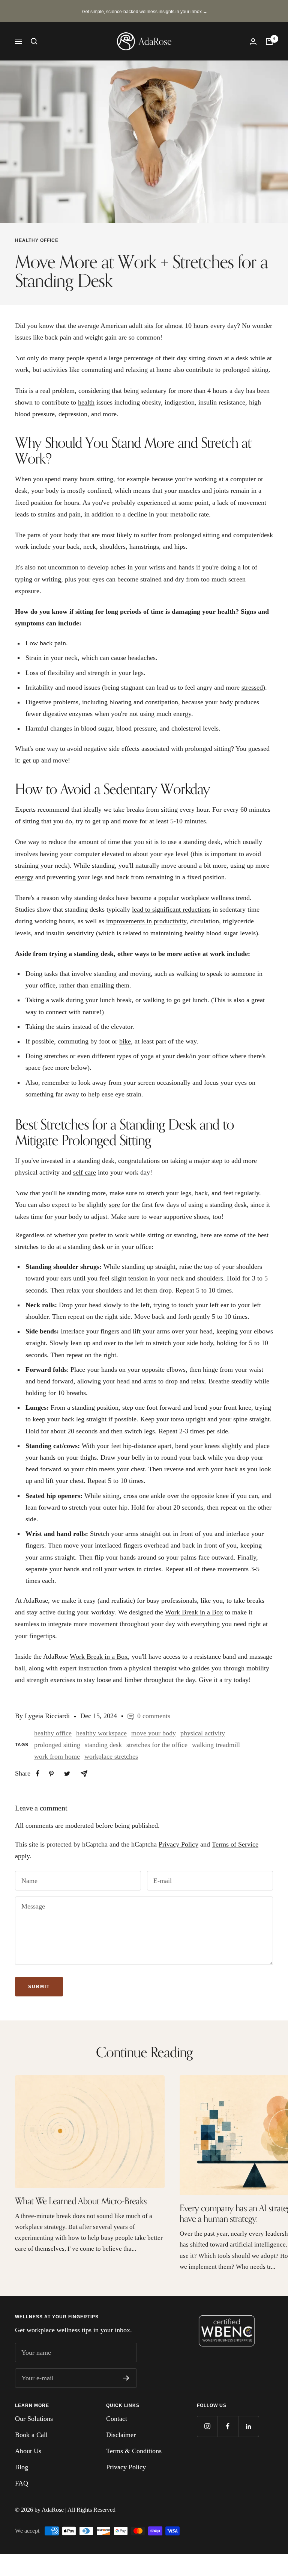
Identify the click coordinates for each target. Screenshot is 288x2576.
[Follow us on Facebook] (228, 2426)
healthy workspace (101, 1733)
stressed (252, 687)
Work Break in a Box (194, 1612)
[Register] (126, 2378)
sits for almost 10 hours (176, 326)
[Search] (34, 41)
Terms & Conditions (134, 2451)
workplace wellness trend (215, 898)
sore (114, 1205)
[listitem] (38, 1773)
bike (125, 1041)
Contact (117, 2419)
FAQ (22, 2483)
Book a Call (31, 2435)
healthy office (37, 240)
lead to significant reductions (171, 909)
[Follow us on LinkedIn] (248, 2426)
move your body (154, 1733)
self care (85, 1172)
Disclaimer (121, 2435)
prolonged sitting (57, 1745)
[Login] (253, 42)
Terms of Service (235, 1844)
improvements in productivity (146, 921)
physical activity (203, 1733)
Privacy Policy (178, 1844)
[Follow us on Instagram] (207, 2426)
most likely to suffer (129, 535)
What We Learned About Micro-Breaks (81, 2201)
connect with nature (73, 1012)
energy (24, 877)
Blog (22, 2467)
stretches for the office (157, 1745)
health (86, 402)
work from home (57, 1756)
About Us (28, 2451)
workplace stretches (111, 1756)
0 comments (154, 1716)
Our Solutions (34, 2419)
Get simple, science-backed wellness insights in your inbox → (145, 12)
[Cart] (269, 41)
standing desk (103, 1745)
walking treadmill (216, 1745)
